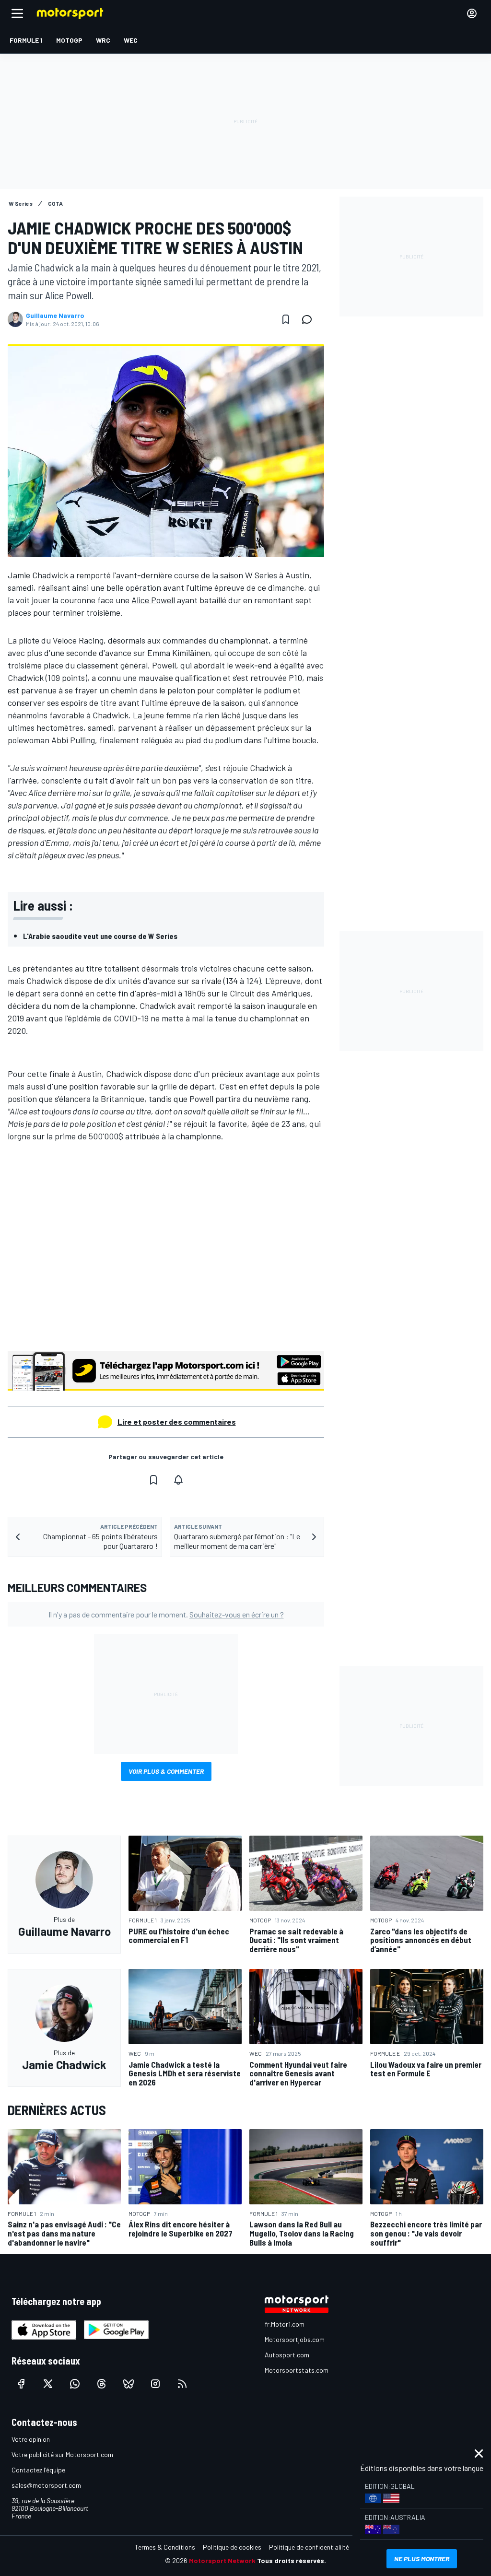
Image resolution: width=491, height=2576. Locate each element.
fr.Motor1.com (285, 2324)
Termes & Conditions (165, 2547)
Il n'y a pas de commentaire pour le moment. (166, 1614)
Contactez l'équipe (38, 2470)
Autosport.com (287, 2355)
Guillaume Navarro (55, 316)
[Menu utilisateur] (472, 13)
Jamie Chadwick (38, 575)
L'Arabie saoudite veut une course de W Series (100, 936)
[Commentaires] (310, 319)
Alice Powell (153, 600)
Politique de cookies (232, 2547)
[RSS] (182, 2384)
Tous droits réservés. (292, 2560)
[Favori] (286, 319)
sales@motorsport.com (46, 2485)
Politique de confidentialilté (309, 2547)
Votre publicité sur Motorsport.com (62, 2454)
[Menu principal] (17, 13)
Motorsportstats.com (297, 2370)
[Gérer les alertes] (178, 1480)
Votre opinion (31, 2439)
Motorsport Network (222, 2560)
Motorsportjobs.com (295, 2339)
